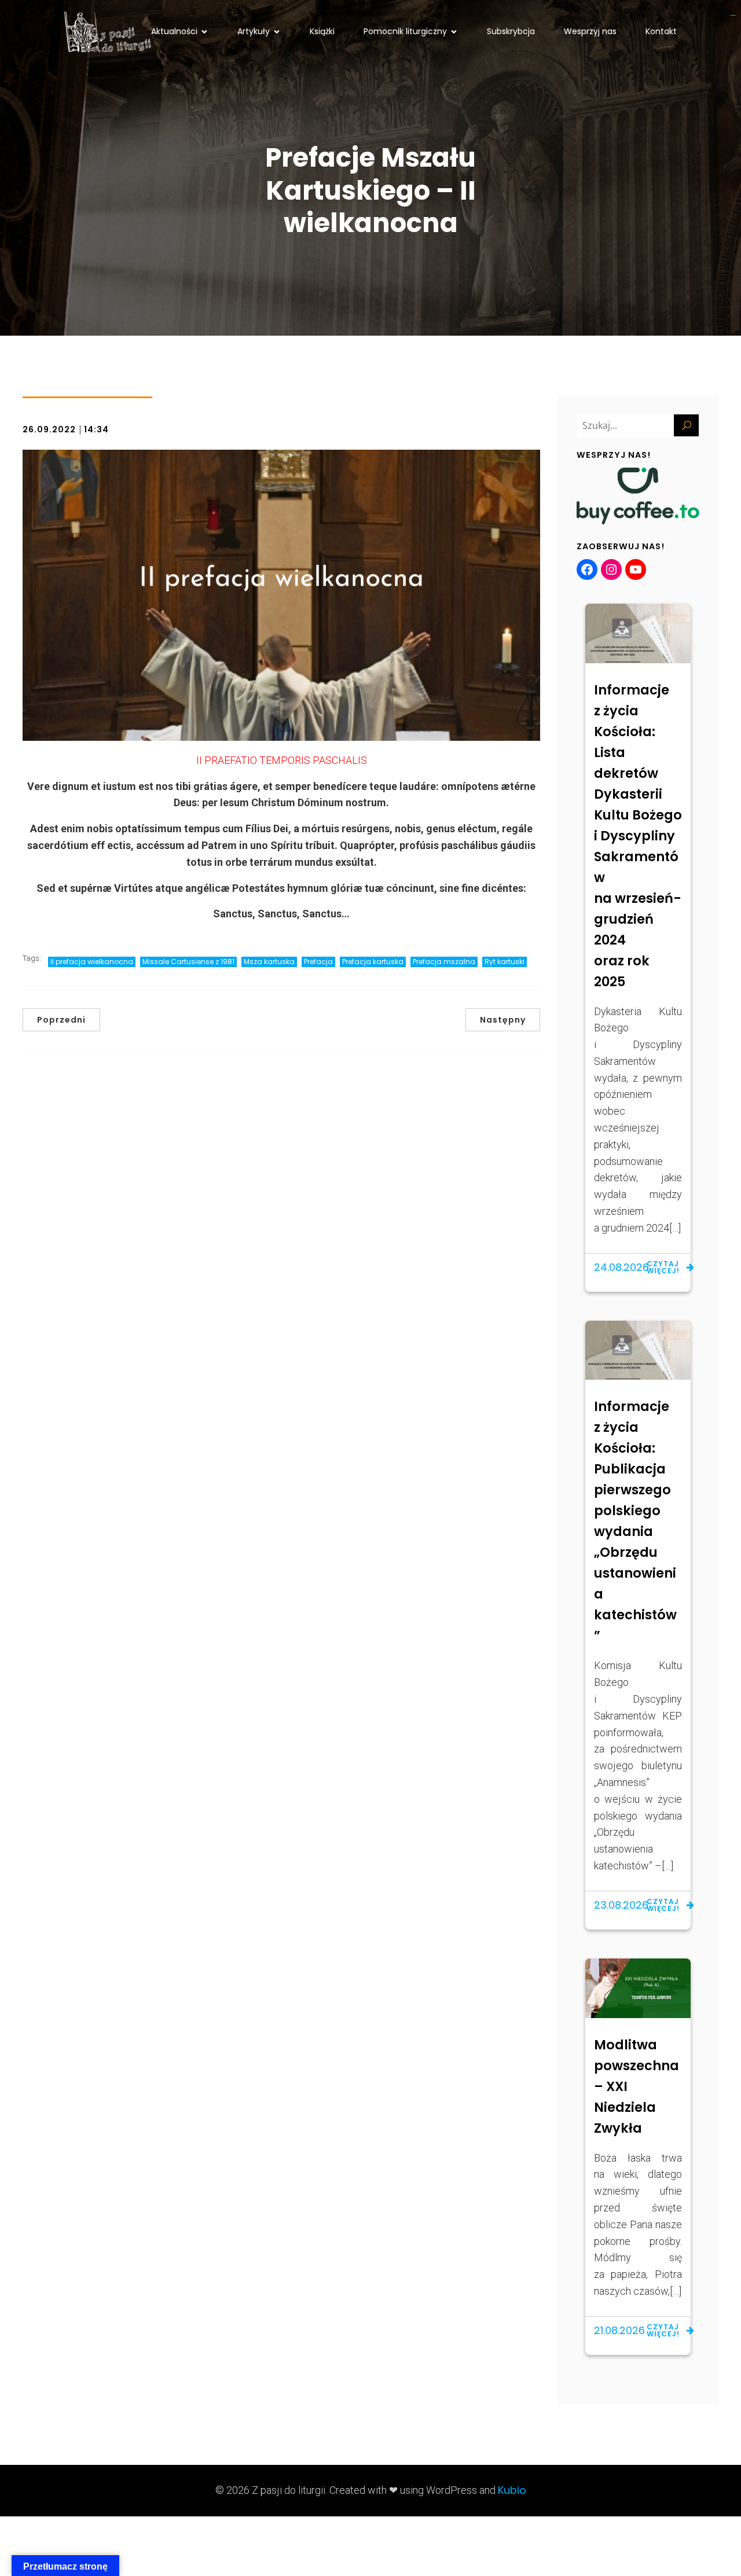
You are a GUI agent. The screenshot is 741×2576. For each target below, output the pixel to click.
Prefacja (318, 962)
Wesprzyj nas (590, 31)
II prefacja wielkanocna (92, 962)
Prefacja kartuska (373, 962)
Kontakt (661, 31)
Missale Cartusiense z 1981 (188, 962)
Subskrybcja (511, 31)
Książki (322, 31)
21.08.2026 (619, 2330)
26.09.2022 (49, 429)
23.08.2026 (621, 1905)
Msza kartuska (269, 962)
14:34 (96, 429)
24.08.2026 (621, 1267)
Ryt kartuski (505, 962)
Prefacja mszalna (444, 962)
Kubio (512, 2490)
